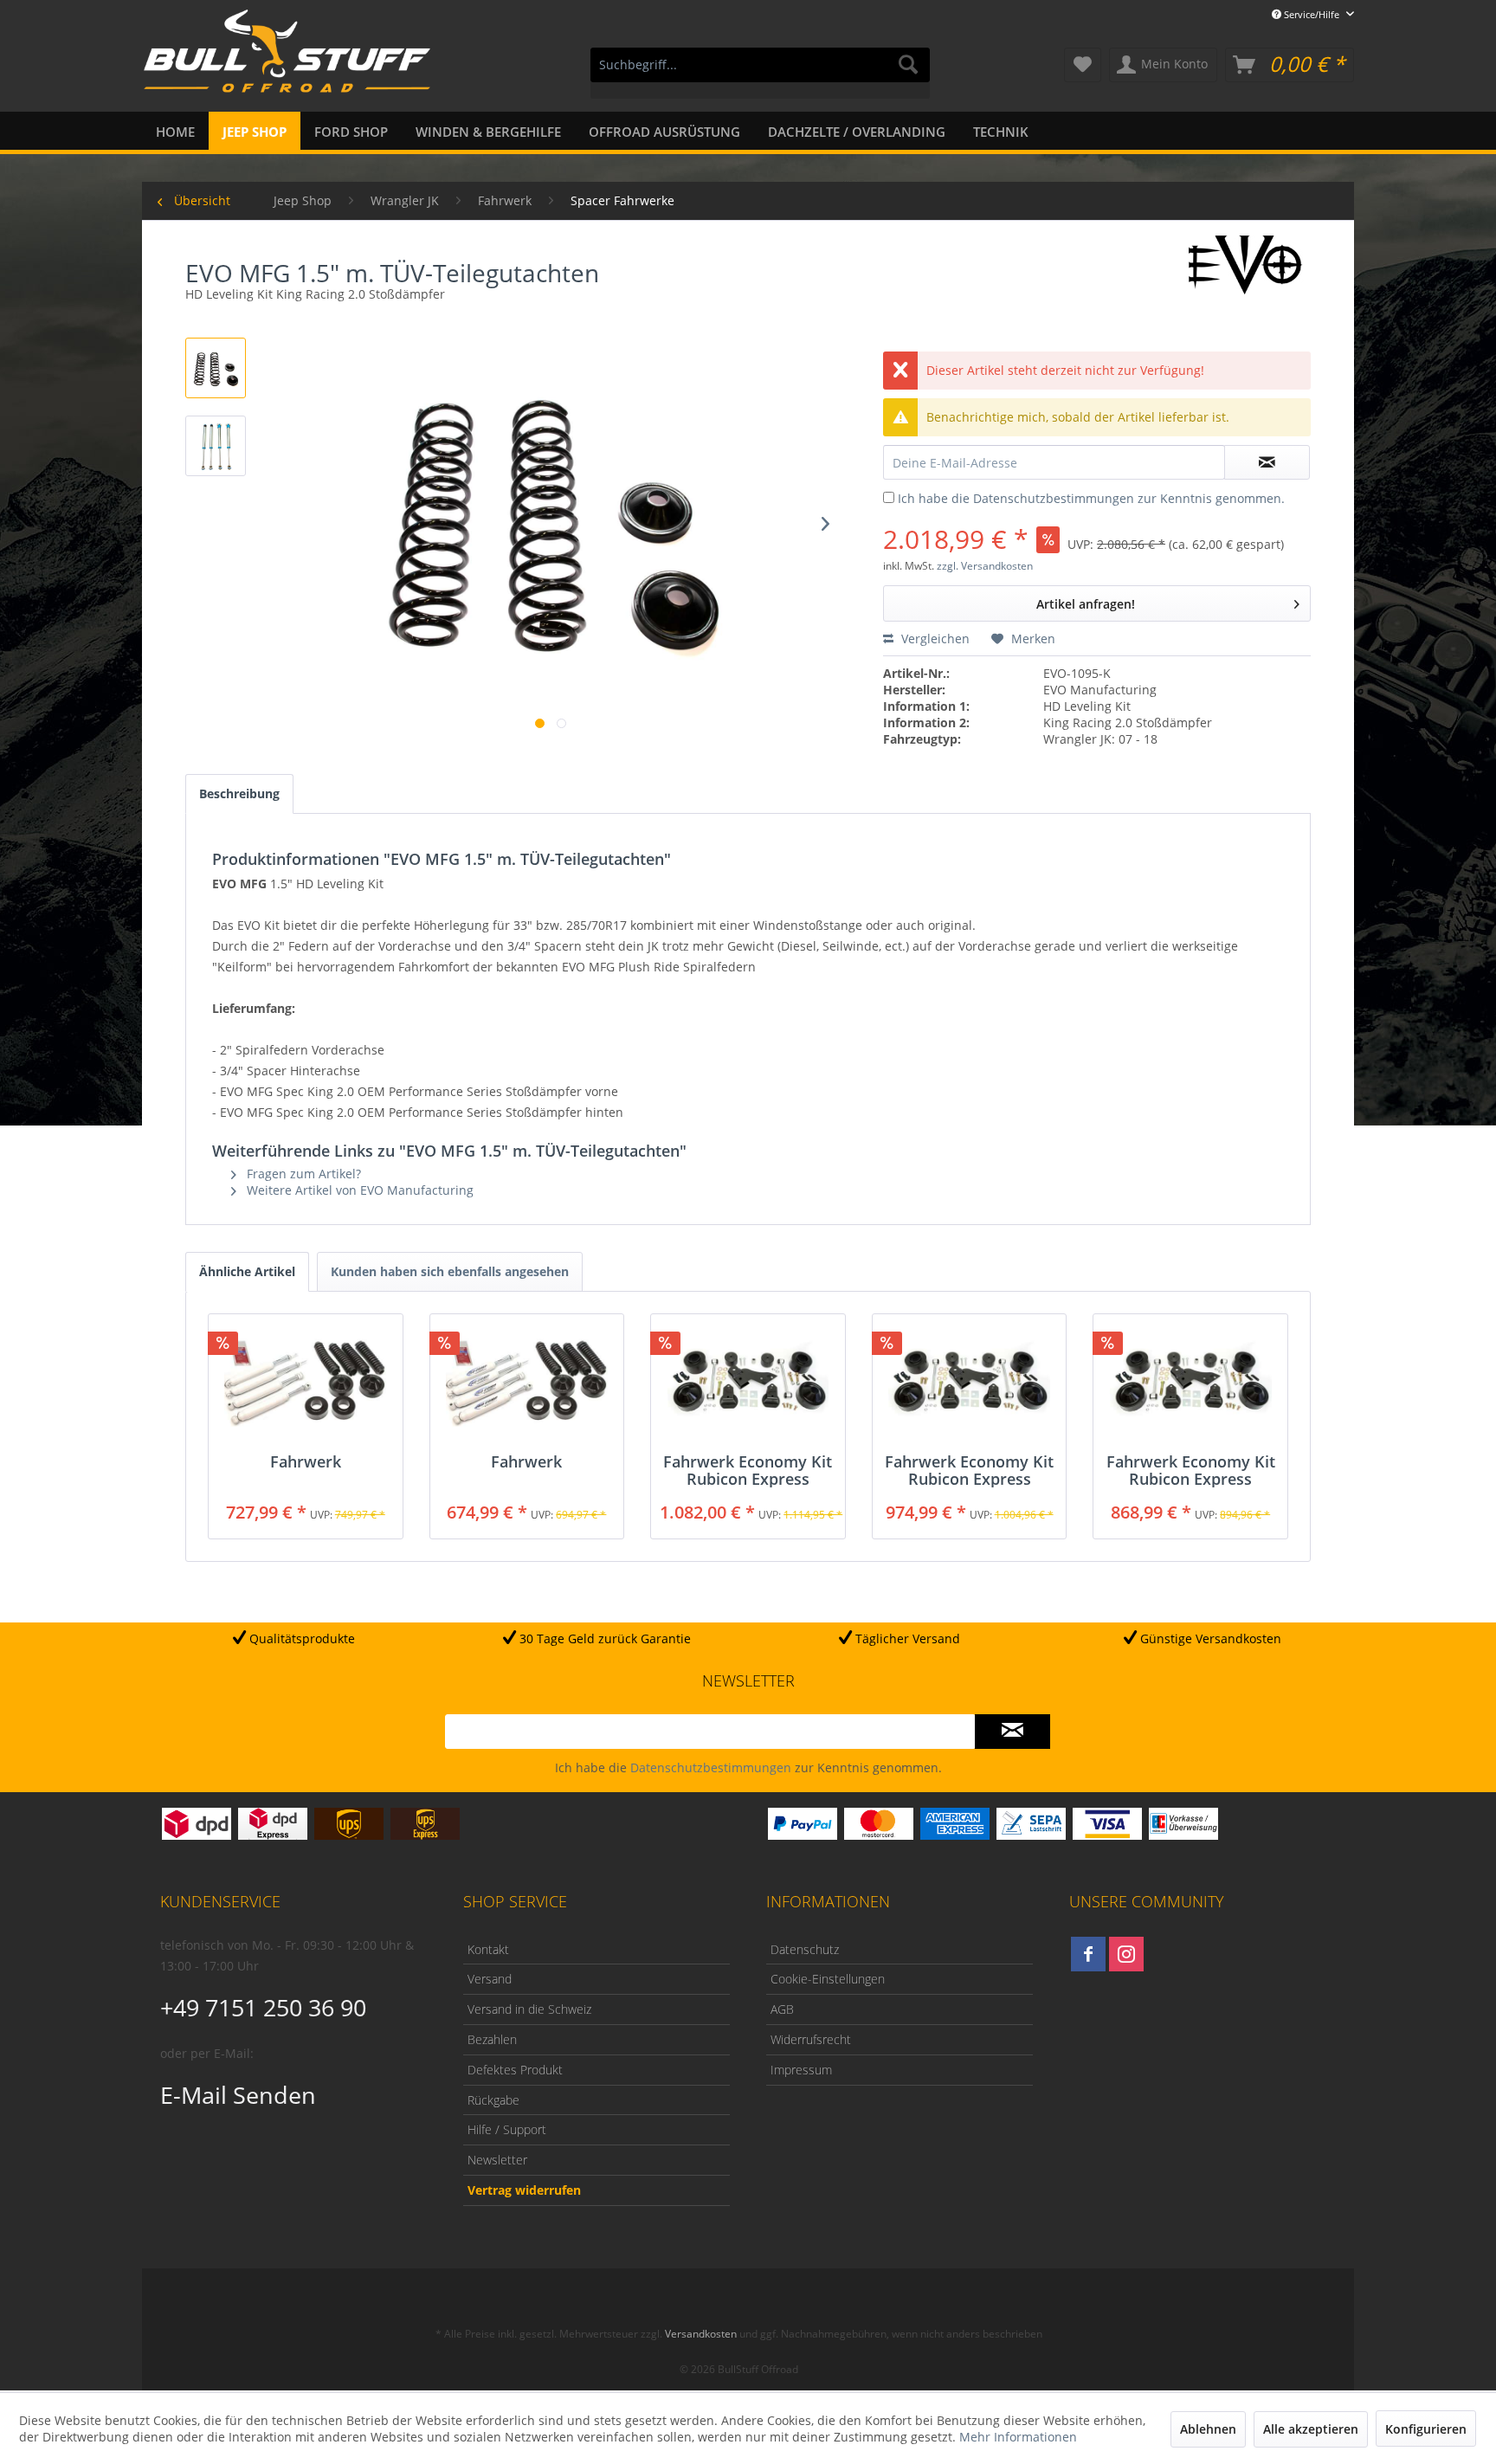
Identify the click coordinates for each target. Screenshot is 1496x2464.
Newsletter (497, 2160)
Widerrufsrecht (811, 2039)
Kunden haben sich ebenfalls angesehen (450, 1271)
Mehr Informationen (1018, 2437)
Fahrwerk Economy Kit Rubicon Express (748, 1470)
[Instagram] (1126, 1954)
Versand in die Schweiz (529, 2009)
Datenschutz (805, 1949)
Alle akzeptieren (1311, 2429)
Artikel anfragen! (1086, 604)
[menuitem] (760, 73)
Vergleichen (934, 639)
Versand (490, 1979)
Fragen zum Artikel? (302, 1174)
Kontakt (488, 1949)
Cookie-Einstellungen (828, 1979)
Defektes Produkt (515, 2070)
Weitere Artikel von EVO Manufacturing (358, 1190)
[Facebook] (1088, 1954)
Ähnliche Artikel (247, 1271)
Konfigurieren (1426, 2429)
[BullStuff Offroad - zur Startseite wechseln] (287, 61)
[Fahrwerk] (306, 1384)
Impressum (801, 2070)
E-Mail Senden (238, 2095)
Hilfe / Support (507, 2129)
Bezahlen (492, 2039)
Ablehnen (1208, 2429)
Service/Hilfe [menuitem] (1312, 14)
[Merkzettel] (1083, 65)
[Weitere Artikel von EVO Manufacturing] (1246, 265)
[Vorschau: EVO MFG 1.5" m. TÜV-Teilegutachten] (216, 368)
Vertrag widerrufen (524, 2190)
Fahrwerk (306, 1462)
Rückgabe (493, 2100)
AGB (782, 2009)
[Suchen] (908, 65)
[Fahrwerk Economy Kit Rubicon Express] (748, 1384)
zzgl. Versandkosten (985, 566)
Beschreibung (239, 793)
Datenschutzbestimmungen (1054, 498)
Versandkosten (701, 2334)
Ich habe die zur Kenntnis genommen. (1091, 498)
